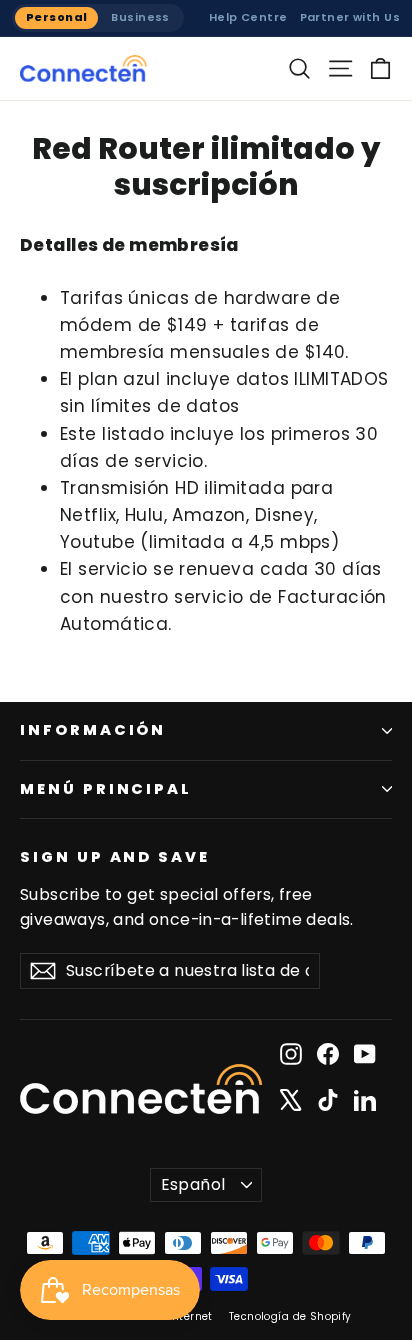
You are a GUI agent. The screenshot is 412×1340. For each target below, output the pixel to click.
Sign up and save (115, 857)
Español (193, 1184)
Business (140, 17)
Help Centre (248, 17)
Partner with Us (350, 17)
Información (93, 730)
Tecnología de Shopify (290, 1316)
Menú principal (106, 789)
